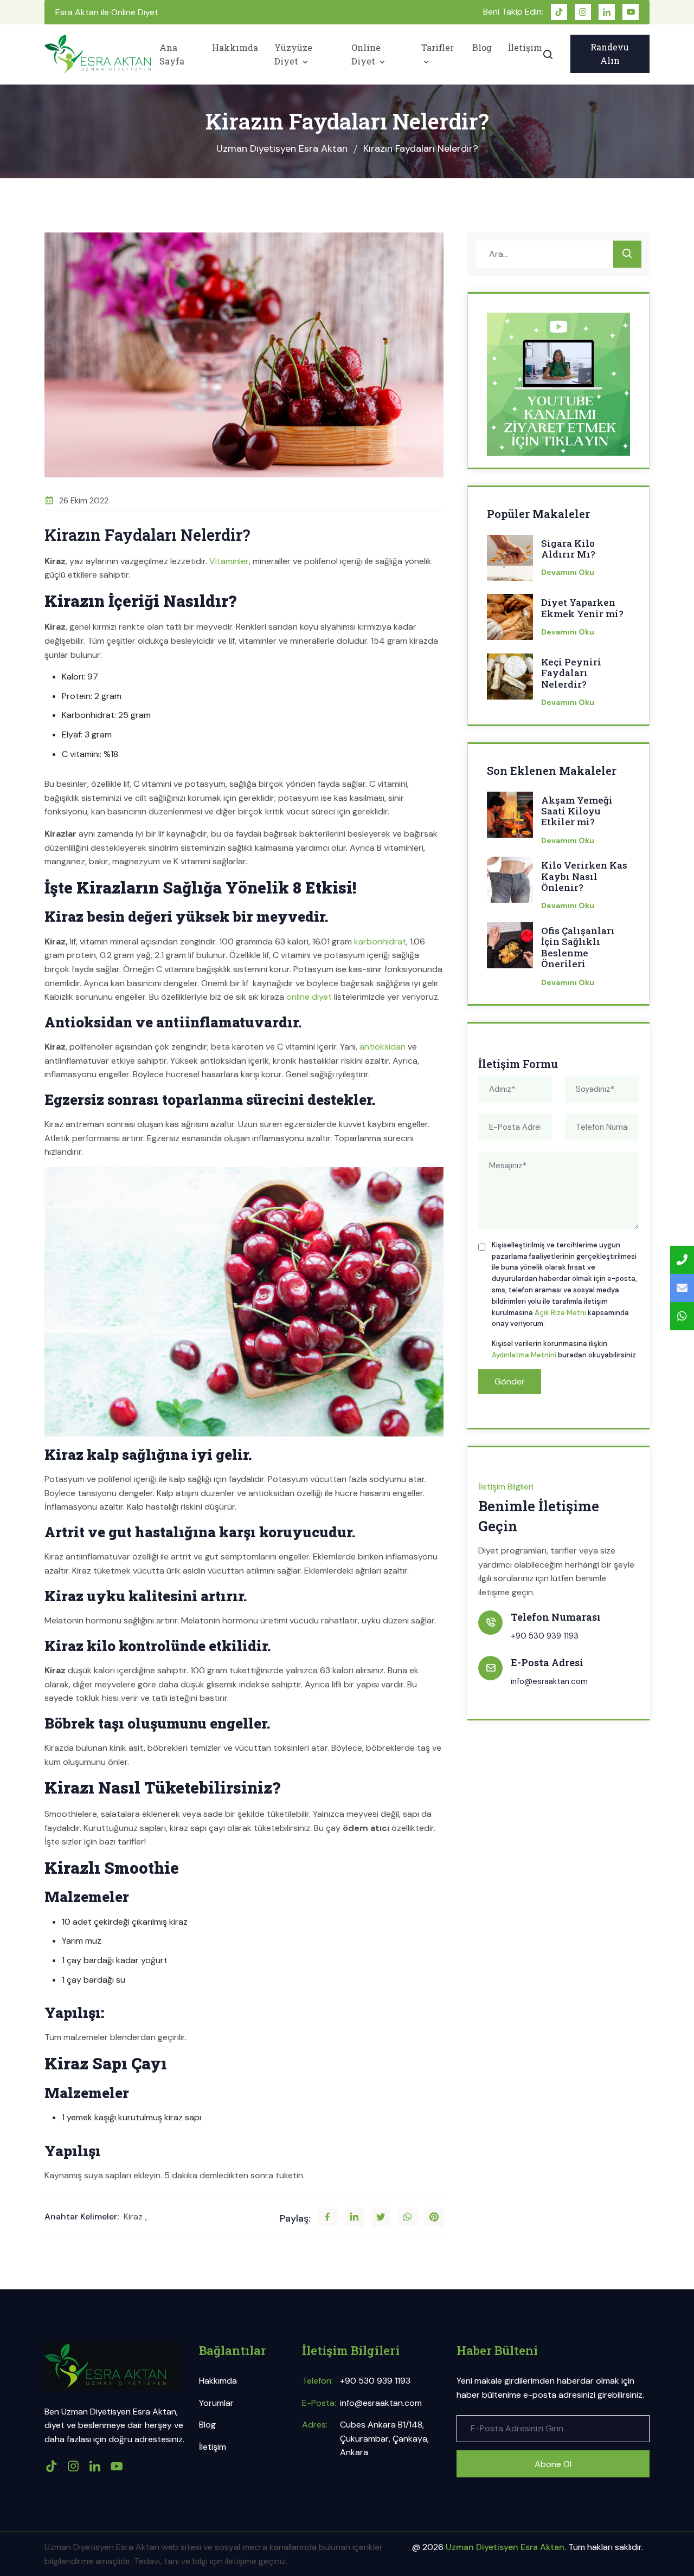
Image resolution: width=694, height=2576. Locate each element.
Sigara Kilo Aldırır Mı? (568, 549)
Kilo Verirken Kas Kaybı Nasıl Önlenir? (584, 876)
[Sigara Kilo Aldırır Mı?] (510, 561)
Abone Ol (553, 2464)
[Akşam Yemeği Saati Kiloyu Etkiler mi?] (510, 818)
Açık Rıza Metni (560, 1313)
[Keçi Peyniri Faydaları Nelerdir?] (510, 680)
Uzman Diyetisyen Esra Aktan (282, 148)
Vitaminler (229, 561)
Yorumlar (216, 2403)
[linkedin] (607, 12)
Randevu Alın (610, 54)
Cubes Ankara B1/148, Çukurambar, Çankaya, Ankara (384, 2438)
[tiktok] (559, 12)
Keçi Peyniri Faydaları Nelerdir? (571, 673)
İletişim (525, 47)
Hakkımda (235, 47)
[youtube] (631, 12)
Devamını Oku (568, 572)
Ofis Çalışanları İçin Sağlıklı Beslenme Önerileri (578, 948)
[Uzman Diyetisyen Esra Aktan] (98, 54)
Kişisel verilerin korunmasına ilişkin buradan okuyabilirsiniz (564, 1349)
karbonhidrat (380, 941)
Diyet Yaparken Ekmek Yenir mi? (582, 608)
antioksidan (383, 1047)
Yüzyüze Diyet (293, 54)
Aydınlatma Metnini (524, 1355)
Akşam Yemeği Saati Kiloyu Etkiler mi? (577, 811)
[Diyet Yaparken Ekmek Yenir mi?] (510, 620)
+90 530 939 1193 (545, 1636)
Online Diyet (366, 54)
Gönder (510, 1381)
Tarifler (438, 47)
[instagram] (583, 12)
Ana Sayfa (172, 54)
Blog (482, 47)
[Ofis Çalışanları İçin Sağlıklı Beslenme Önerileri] (510, 949)
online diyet (309, 997)
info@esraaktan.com (549, 1681)
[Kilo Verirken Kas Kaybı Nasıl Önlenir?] (510, 883)
